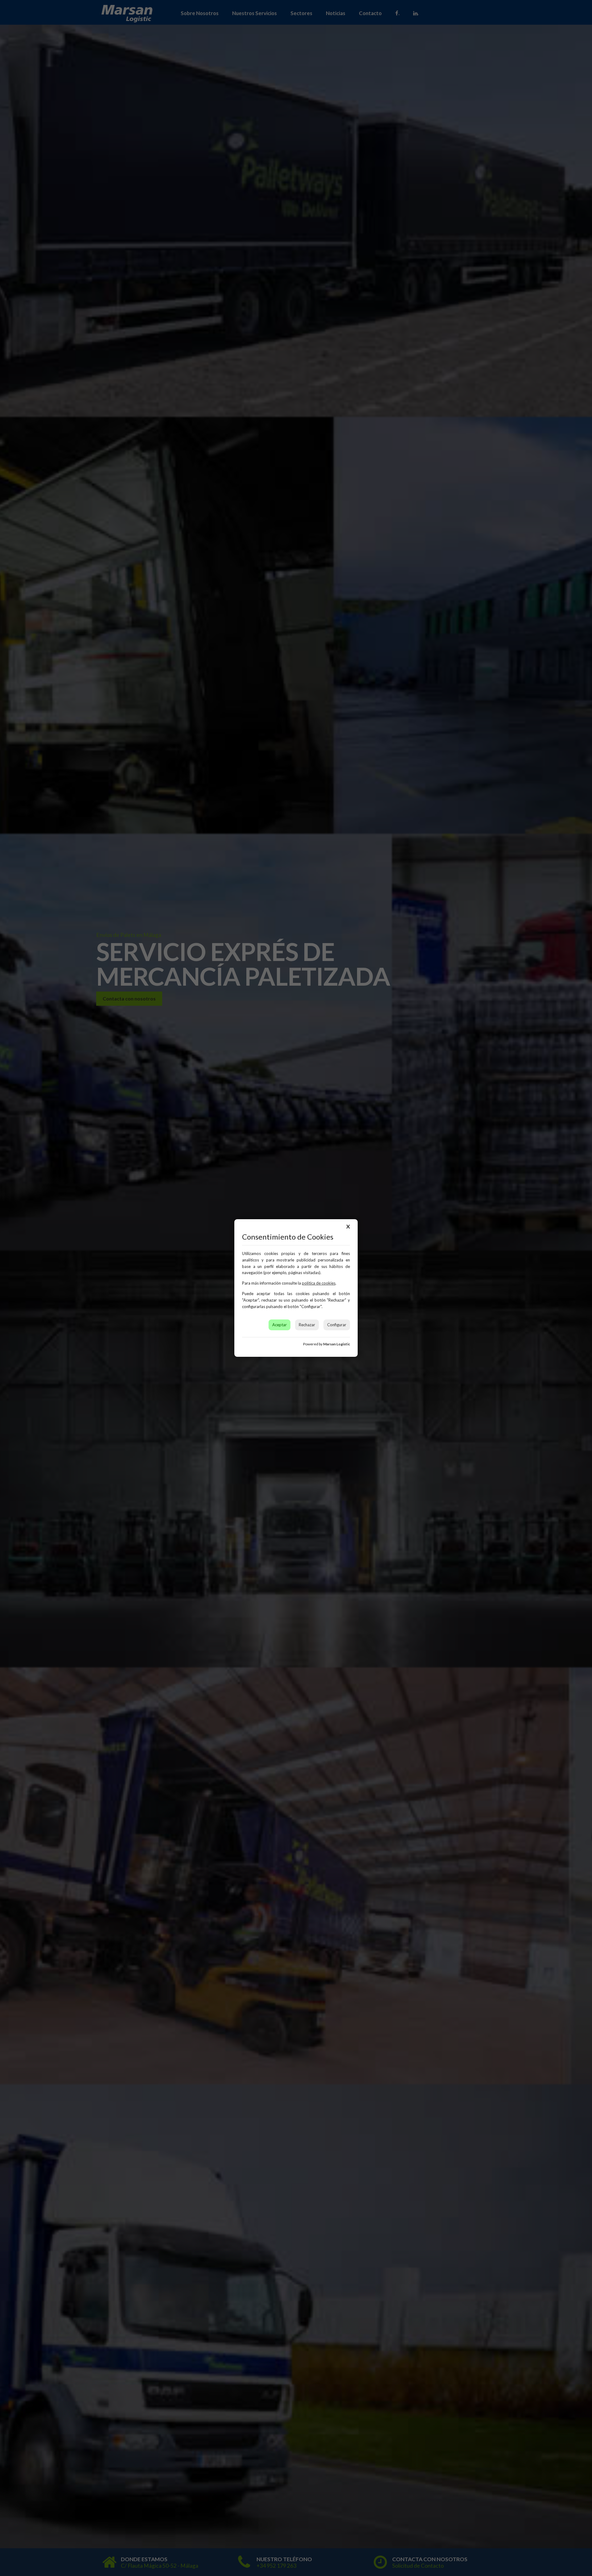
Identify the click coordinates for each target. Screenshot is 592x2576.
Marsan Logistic (337, 1344)
